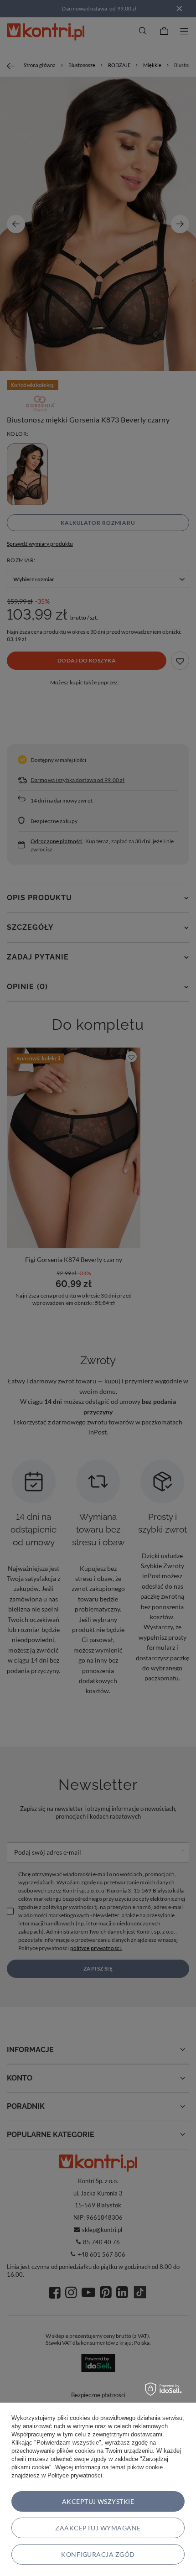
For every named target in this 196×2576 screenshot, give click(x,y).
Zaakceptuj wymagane (98, 2528)
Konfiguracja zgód (98, 2554)
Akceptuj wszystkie (98, 2501)
